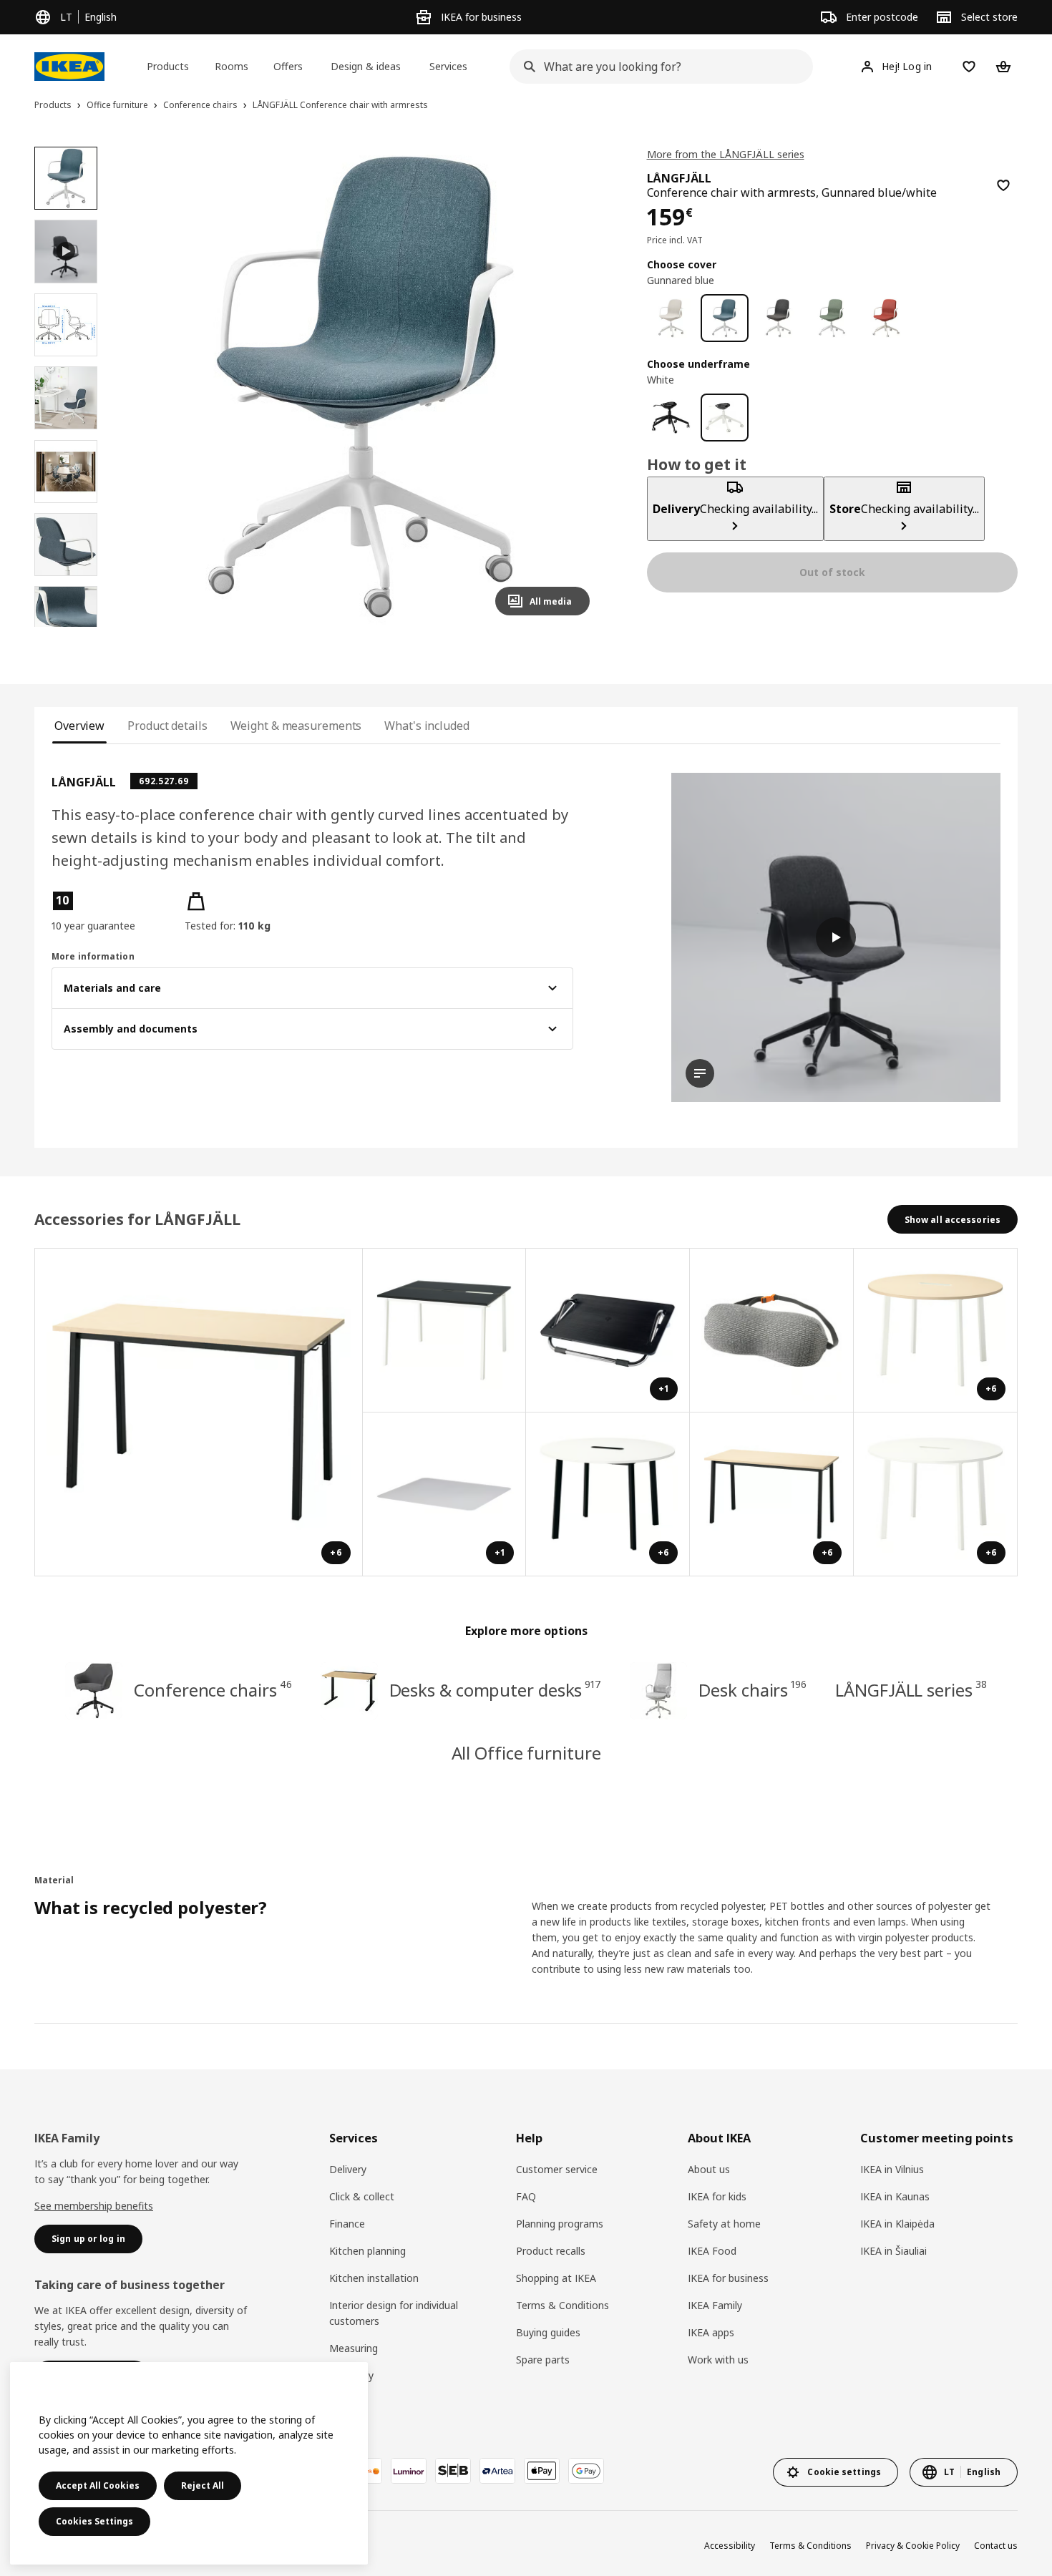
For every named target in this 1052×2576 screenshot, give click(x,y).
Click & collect (362, 2196)
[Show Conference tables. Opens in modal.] (445, 1331)
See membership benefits (94, 2206)
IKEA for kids (717, 2196)
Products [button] (168, 66)
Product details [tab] (167, 726)
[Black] (671, 418)
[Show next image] (573, 386)
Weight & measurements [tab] (296, 726)
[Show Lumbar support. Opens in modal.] (772, 1331)
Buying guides (548, 2332)
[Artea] (497, 2471)
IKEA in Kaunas (895, 2196)
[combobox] (657, 67)
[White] (725, 418)
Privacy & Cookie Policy (913, 2546)
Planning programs (560, 2224)
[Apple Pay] (542, 2471)
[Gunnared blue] (725, 318)
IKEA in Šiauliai (893, 2251)
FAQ (526, 2196)
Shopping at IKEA (556, 2278)
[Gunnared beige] (671, 318)
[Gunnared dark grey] (778, 318)
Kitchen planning (367, 2251)
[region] (360, 387)
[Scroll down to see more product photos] (66, 627)
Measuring (354, 2348)
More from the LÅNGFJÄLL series (726, 154)
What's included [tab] (427, 726)
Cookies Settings (94, 2521)
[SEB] (453, 2471)
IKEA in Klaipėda (897, 2224)
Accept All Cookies (98, 2485)
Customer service (557, 2169)
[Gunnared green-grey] (832, 318)
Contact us (996, 2546)
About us (709, 2169)
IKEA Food (712, 2251)
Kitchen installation (374, 2278)
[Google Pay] (586, 2471)
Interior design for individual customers (394, 2313)
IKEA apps (711, 2332)
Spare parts (543, 2360)
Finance (347, 2224)
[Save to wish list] (1003, 185)
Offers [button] (288, 66)
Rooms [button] (232, 66)
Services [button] (448, 66)
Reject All (203, 2485)
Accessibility (730, 2546)
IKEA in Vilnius (892, 2169)
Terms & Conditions (562, 2305)
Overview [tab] (79, 726)
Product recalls (551, 2251)
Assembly (351, 2375)
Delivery (348, 2169)
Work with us (718, 2360)
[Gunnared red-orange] (886, 318)
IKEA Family (715, 2305)
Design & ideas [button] (366, 66)
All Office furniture (526, 1753)
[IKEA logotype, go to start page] (69, 67)
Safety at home (724, 2224)
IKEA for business (728, 2278)
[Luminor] (409, 2471)
